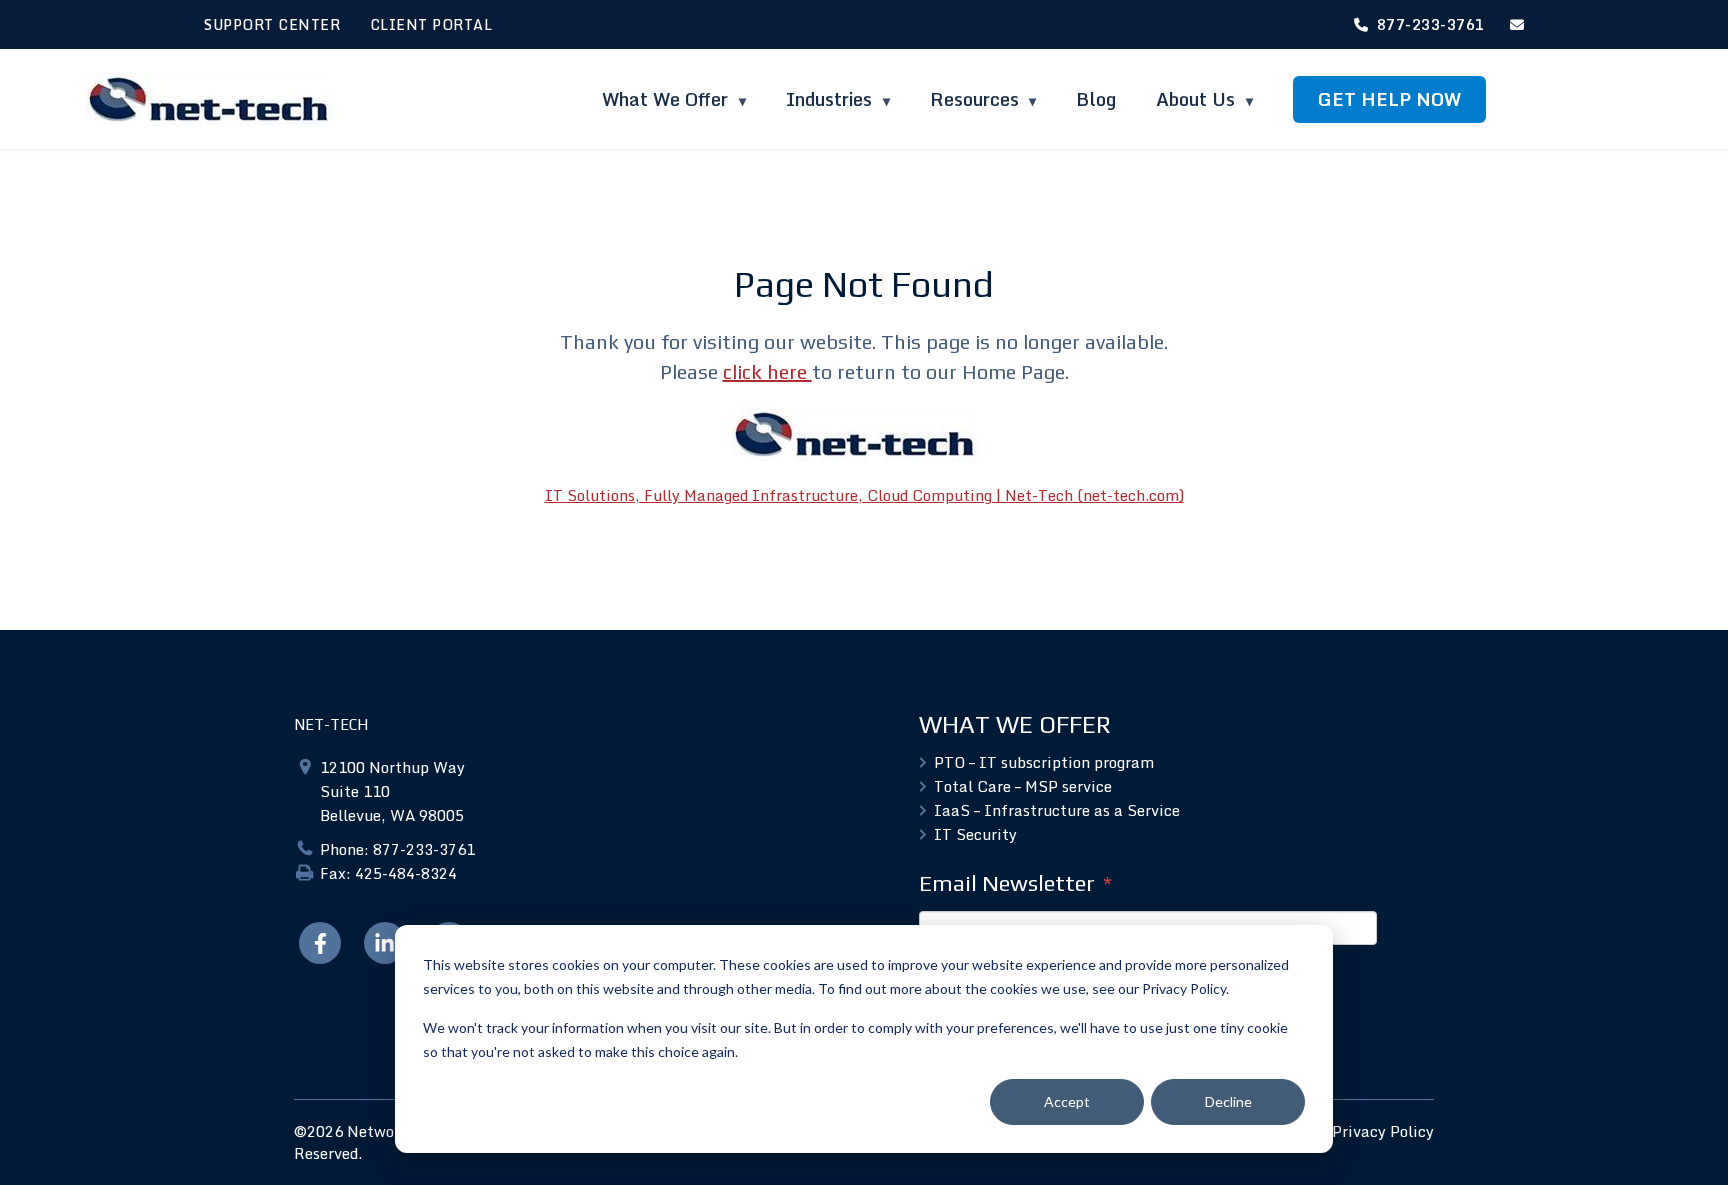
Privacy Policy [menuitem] (1383, 1131)
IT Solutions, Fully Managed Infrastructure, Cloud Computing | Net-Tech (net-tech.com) (864, 495)
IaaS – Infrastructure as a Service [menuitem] (1057, 810)
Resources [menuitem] (974, 99)
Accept (1067, 1101)
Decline (1228, 1101)
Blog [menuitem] (1096, 99)
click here (767, 371)
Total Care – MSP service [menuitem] (1023, 786)
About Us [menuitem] (1198, 99)
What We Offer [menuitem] (667, 99)
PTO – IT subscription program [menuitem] (1044, 762)
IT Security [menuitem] (975, 834)
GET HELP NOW (1389, 99)
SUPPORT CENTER (272, 24)
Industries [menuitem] (831, 99)
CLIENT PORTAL (431, 24)
